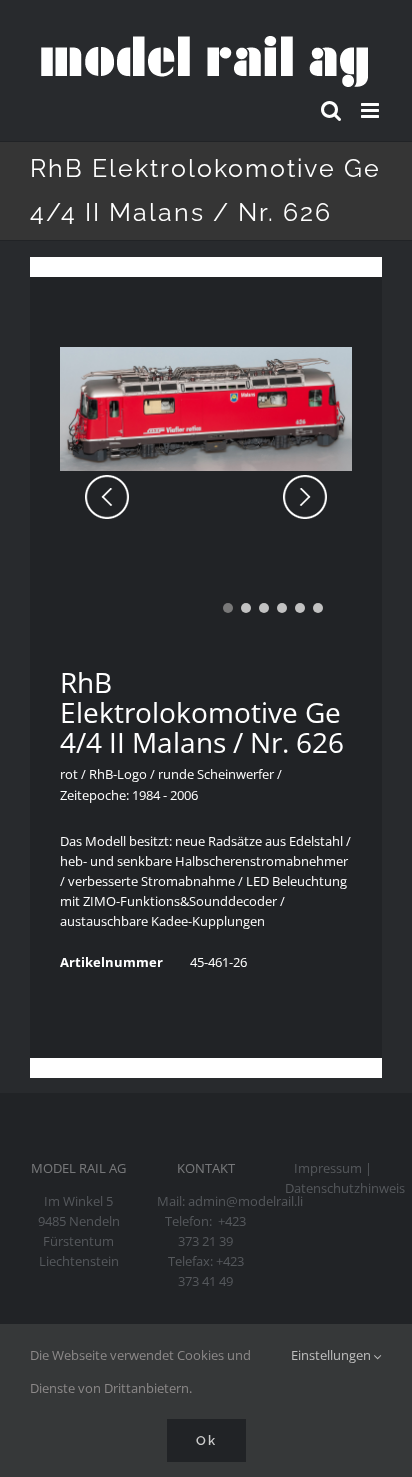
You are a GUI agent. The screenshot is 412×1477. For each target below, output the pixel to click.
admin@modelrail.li (245, 1201)
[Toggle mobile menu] (371, 110)
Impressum (328, 1168)
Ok (206, 1440)
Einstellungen (332, 1355)
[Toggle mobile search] (331, 110)
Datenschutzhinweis (345, 1188)
